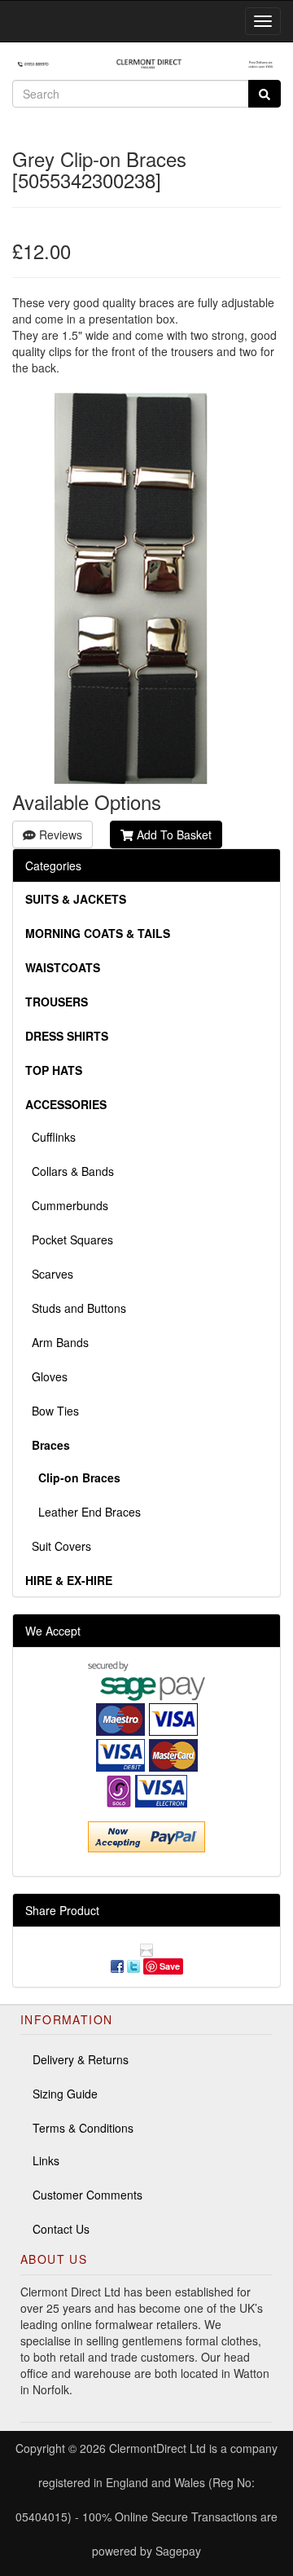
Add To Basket (173, 834)
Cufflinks (50, 1137)
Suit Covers (58, 1546)
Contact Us (61, 2229)
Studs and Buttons (76, 1308)
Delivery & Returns (81, 2059)
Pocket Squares (69, 1240)
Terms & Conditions (83, 2128)
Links (46, 2160)
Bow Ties (52, 1411)
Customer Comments (87, 2195)
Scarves (49, 1274)
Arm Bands (57, 1342)
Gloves (46, 1376)
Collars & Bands (70, 1171)
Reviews (59, 834)
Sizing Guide (65, 2094)
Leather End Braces (83, 1512)
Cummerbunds (67, 1205)
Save (170, 1966)
